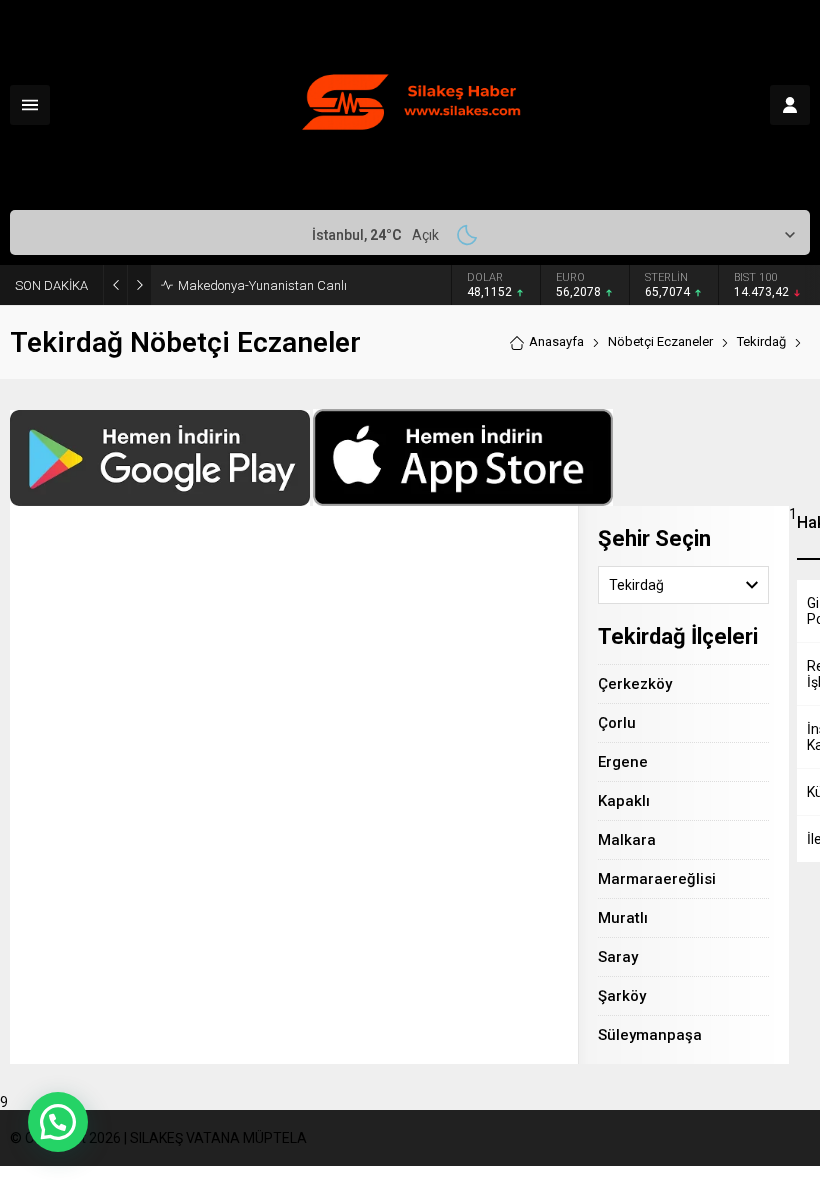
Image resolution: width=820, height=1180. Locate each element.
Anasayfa (556, 341)
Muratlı (623, 918)
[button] (58, 1122)
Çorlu (617, 723)
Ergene (623, 762)
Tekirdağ (761, 341)
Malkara (627, 840)
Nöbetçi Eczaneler (660, 341)
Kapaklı (624, 801)
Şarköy (622, 996)
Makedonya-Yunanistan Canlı (262, 285)
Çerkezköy (635, 684)
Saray (618, 957)
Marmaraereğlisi (657, 879)
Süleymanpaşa (650, 1035)
